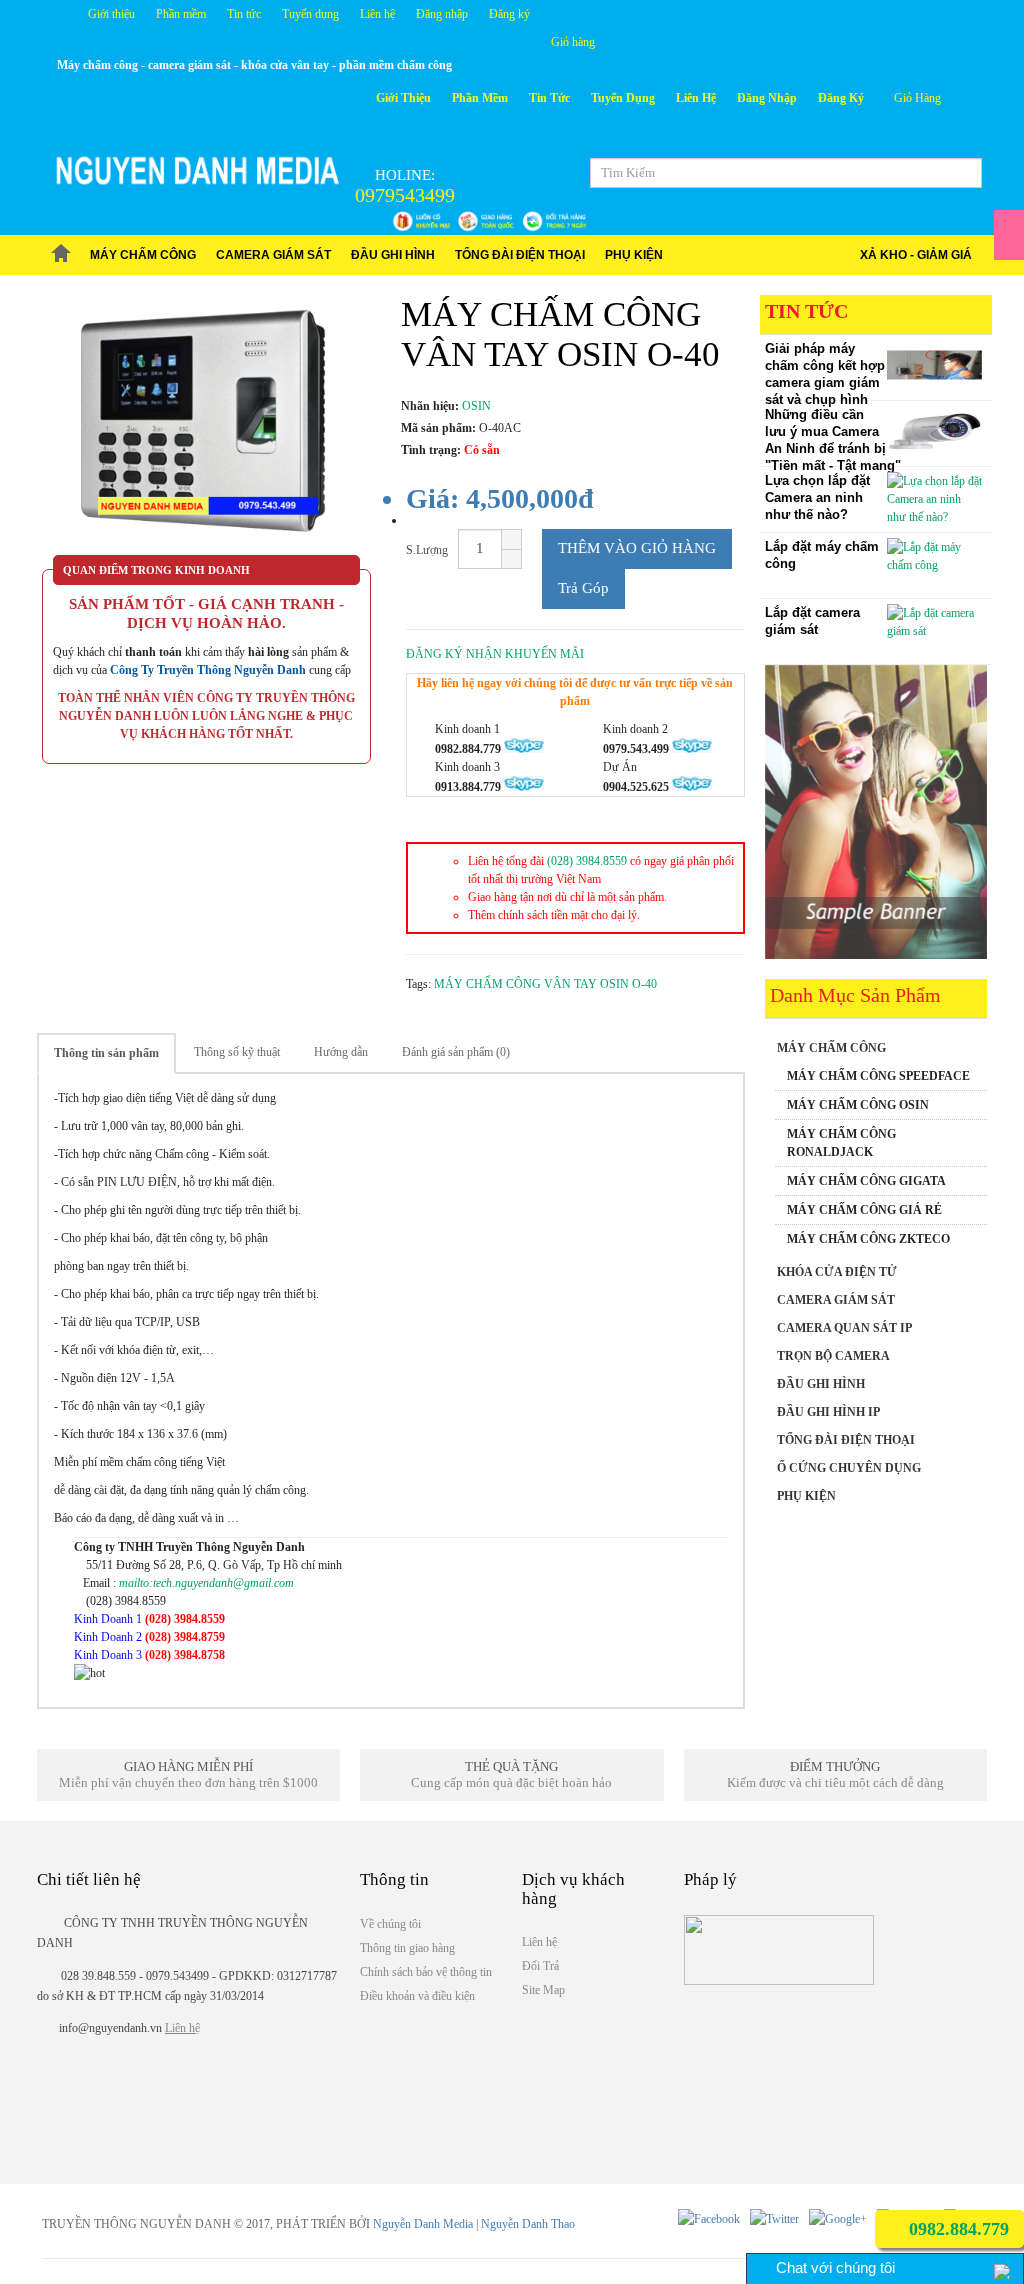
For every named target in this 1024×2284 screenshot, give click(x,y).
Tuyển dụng (310, 14)
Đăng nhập (442, 14)
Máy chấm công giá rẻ (864, 1210)
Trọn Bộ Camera (833, 1356)
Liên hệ (377, 14)
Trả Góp (583, 588)
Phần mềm (181, 14)
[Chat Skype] (244, 1619)
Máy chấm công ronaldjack (841, 1143)
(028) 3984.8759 (185, 1637)
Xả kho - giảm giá (916, 255)
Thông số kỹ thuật (237, 1052)
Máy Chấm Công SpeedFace (878, 1076)
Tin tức (244, 14)
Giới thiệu (111, 14)
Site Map (543, 1990)
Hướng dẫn (341, 1052)
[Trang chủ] (61, 255)
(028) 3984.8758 (185, 1655)
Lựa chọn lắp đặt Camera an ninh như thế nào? (817, 497)
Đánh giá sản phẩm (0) (456, 1052)
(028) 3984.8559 (587, 861)
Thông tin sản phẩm (106, 1053)
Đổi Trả (540, 1966)
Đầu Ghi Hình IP (828, 1412)
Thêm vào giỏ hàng (637, 548)
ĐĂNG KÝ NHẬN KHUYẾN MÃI (495, 654)
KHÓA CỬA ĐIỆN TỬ (837, 1272)
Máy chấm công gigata (866, 1181)
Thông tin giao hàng (407, 1948)
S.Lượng (427, 550)
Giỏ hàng (573, 42)
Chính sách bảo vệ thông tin (426, 1972)
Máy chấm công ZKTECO (868, 1239)
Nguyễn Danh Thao (528, 2224)
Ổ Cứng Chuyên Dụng (849, 1468)
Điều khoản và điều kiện (417, 1996)
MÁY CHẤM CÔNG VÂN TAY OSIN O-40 (545, 984)
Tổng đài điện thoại (520, 255)
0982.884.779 (956, 2229)
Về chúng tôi (390, 1924)
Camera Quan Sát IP (844, 1328)
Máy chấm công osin (858, 1105)
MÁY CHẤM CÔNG (143, 255)
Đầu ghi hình (393, 255)
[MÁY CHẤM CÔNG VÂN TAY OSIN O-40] (206, 425)
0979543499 (405, 195)
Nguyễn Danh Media (423, 2224)
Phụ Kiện (634, 255)
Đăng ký (509, 14)
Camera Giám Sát (273, 255)
